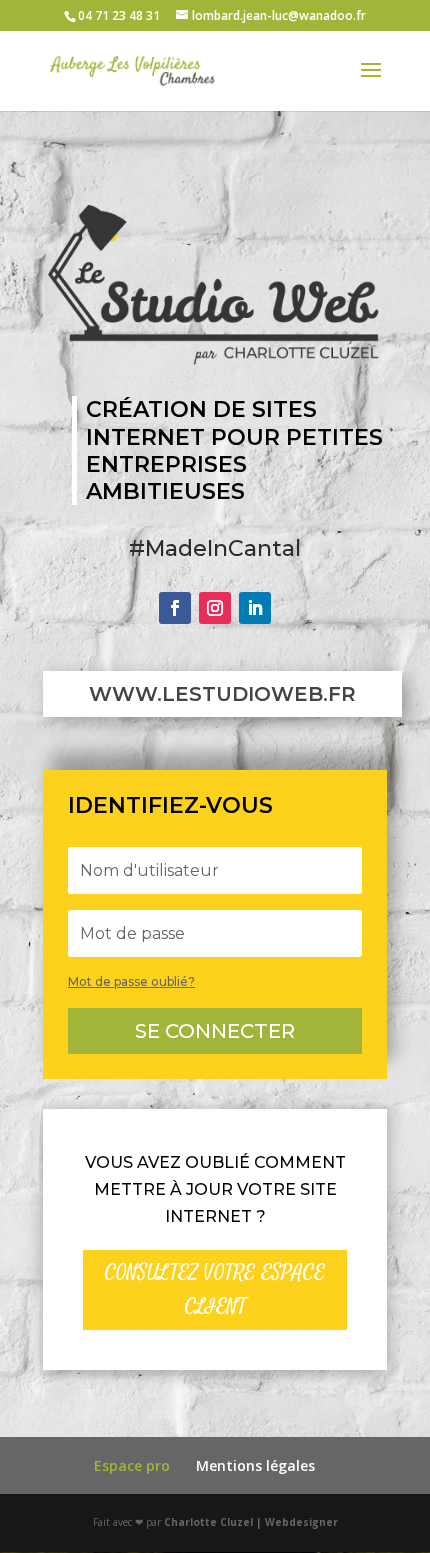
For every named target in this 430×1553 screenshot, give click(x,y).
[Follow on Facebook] (175, 608)
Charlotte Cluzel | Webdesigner (251, 1522)
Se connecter (215, 1031)
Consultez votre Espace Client (215, 1289)
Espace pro (132, 1465)
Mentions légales (255, 1465)
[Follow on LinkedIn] (255, 608)
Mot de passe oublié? (131, 981)
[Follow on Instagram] (215, 608)
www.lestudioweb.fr (222, 694)
